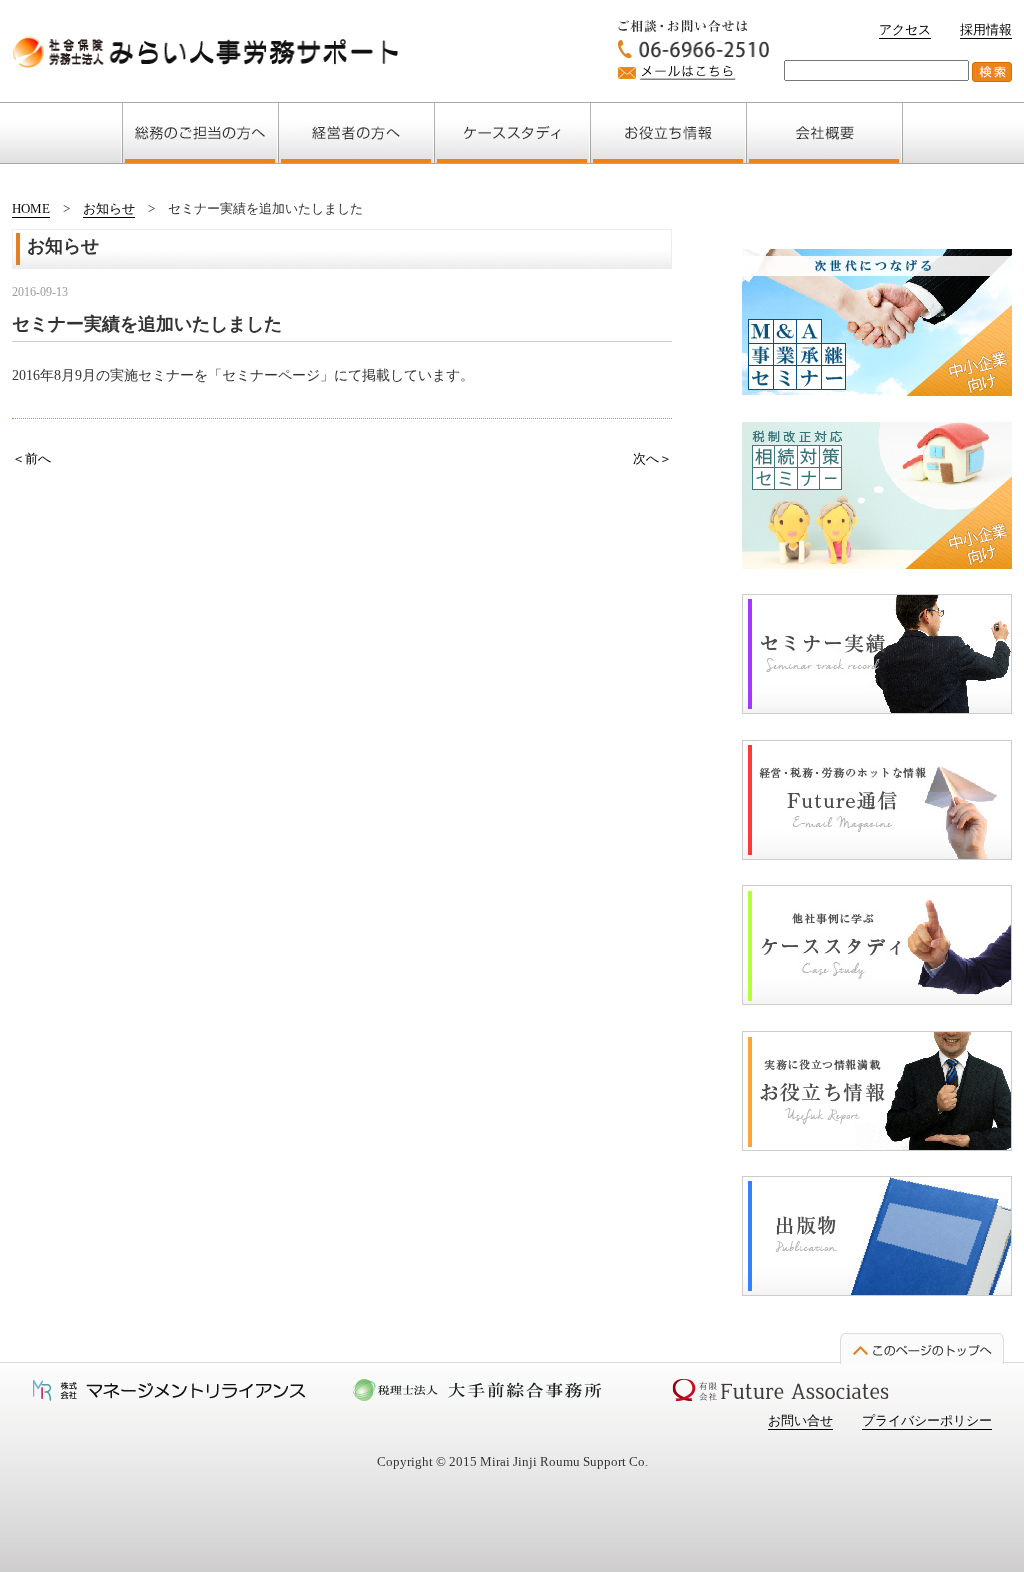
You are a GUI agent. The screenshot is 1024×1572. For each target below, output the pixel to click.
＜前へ (31, 458)
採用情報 (986, 29)
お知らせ (109, 208)
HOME (31, 208)
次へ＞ (652, 458)
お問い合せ (800, 1420)
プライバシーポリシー (927, 1420)
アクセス (905, 29)
